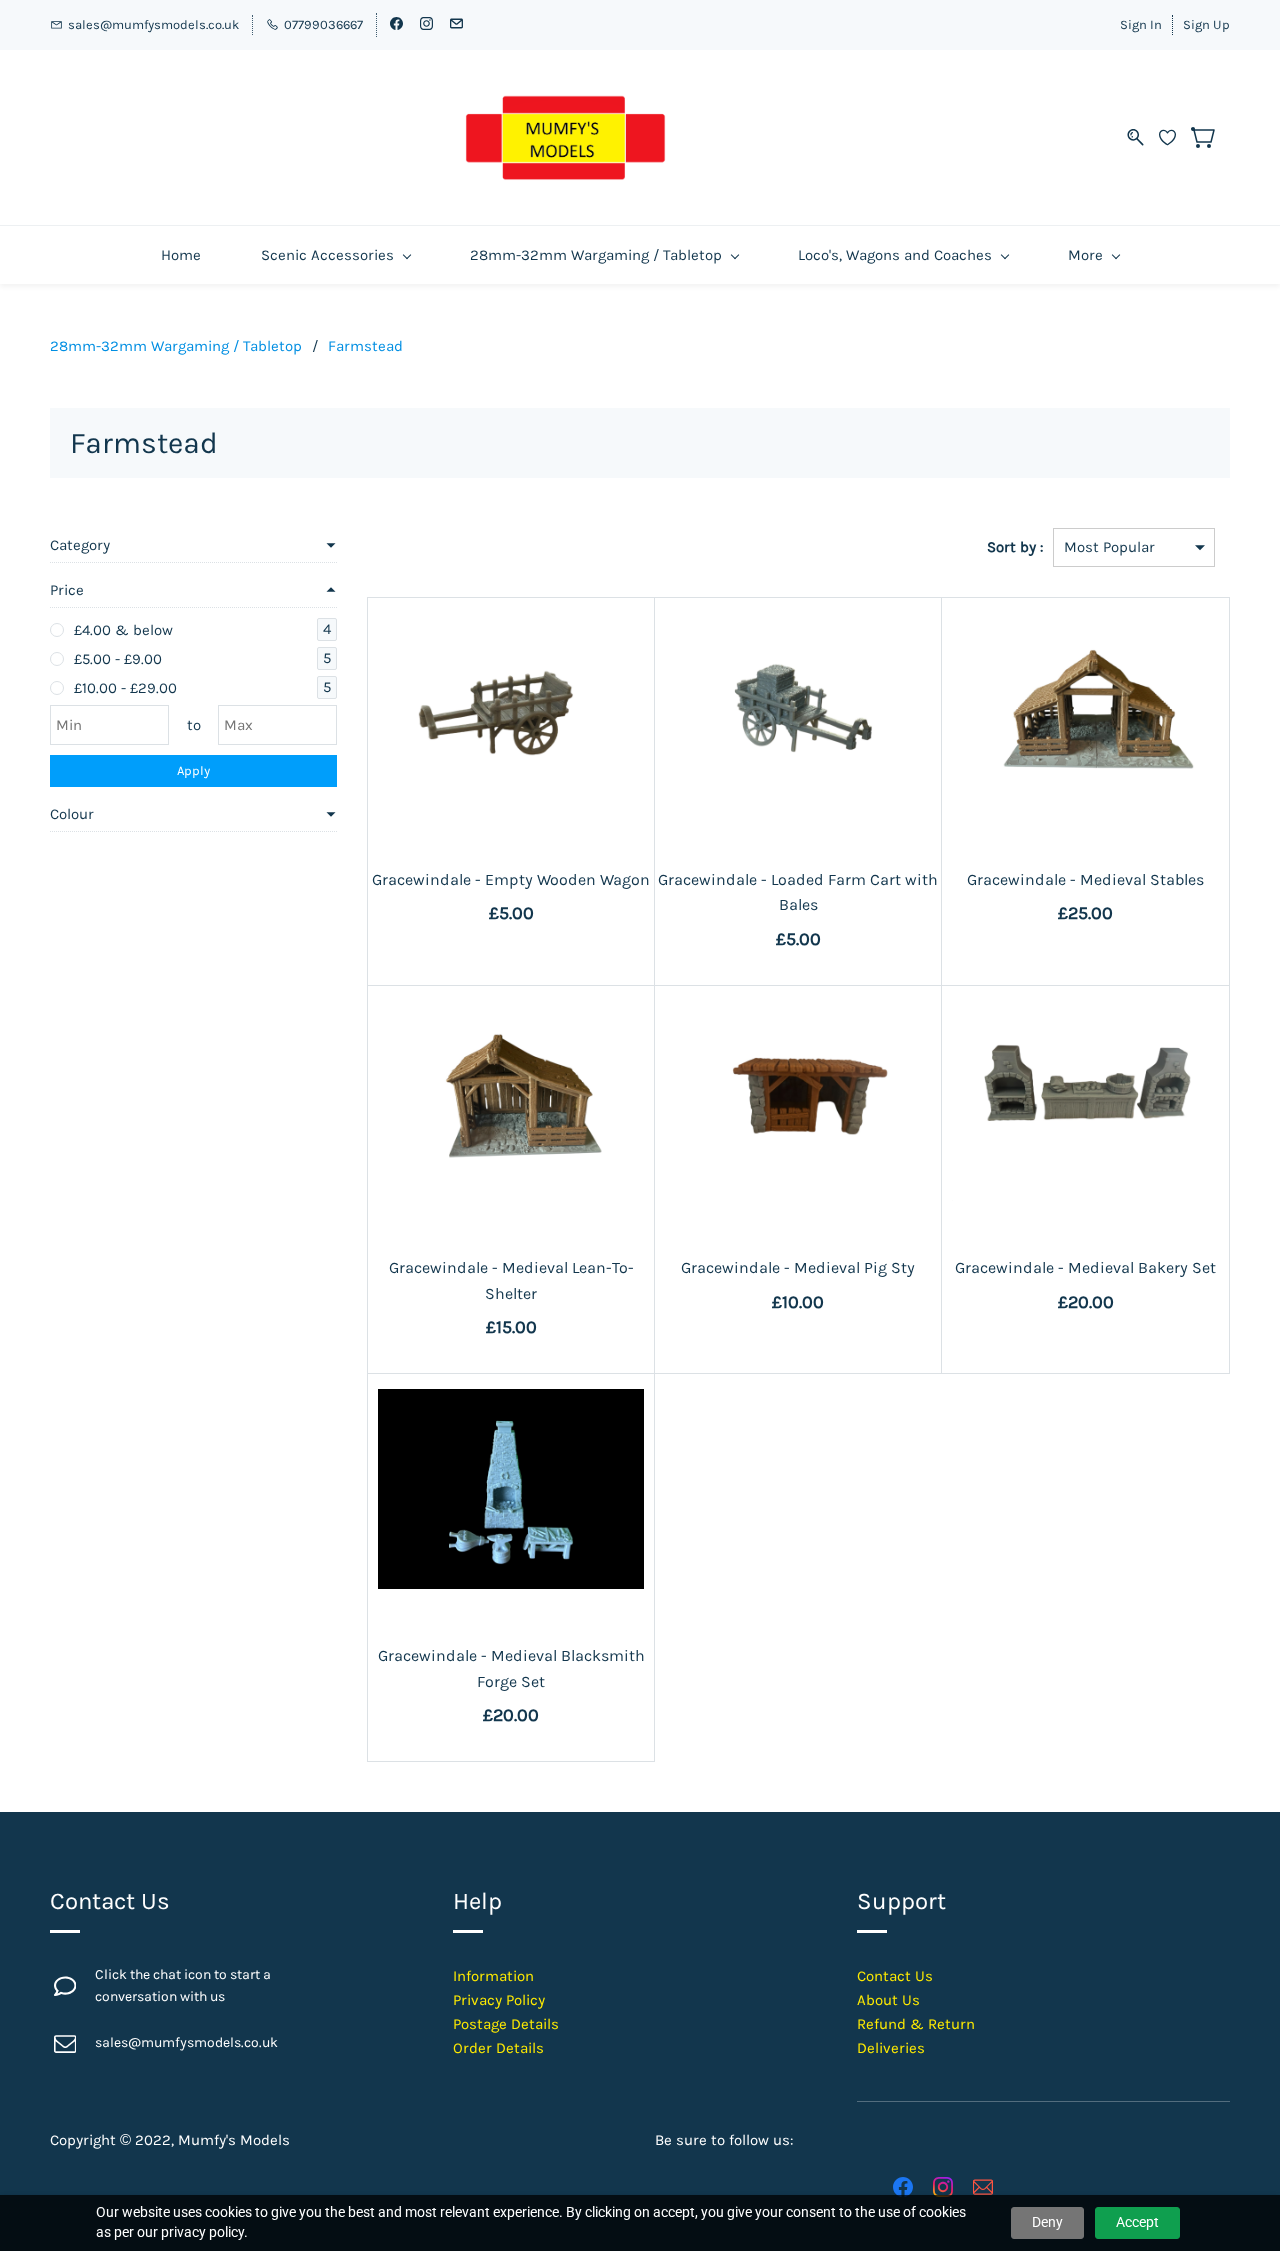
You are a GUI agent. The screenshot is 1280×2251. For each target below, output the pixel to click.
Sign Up (1206, 24)
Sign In (1141, 24)
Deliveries (891, 2048)
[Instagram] (943, 2187)
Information (493, 1976)
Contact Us (895, 1976)
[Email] (983, 2187)
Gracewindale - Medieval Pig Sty (798, 1267)
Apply (193, 770)
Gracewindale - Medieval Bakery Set (1085, 1267)
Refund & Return (916, 2024)
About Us (888, 2000)
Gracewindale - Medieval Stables (1085, 879)
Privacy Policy (499, 2000)
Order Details (498, 2048)
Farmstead (365, 346)
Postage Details (506, 2024)
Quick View (511, 740)
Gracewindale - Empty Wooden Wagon (511, 879)
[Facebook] (903, 2187)
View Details (511, 786)
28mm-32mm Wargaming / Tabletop (176, 346)
